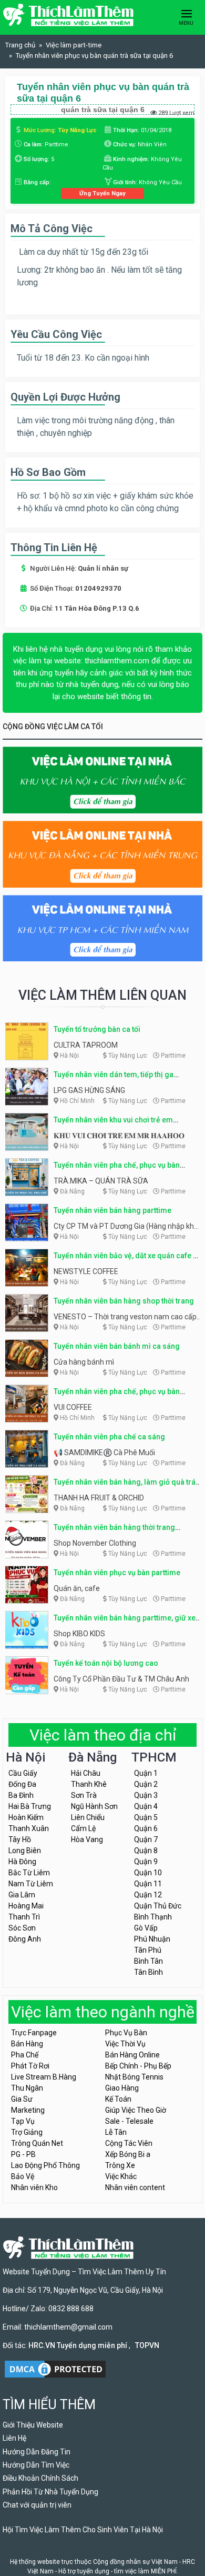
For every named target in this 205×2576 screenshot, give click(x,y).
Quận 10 (148, 1873)
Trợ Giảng (27, 2132)
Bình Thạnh (153, 1917)
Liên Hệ (14, 2438)
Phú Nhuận (152, 1939)
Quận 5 (146, 1817)
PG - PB (23, 2154)
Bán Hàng (27, 2044)
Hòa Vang (87, 1839)
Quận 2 (146, 1784)
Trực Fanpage (34, 2033)
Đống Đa (22, 1784)
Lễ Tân (116, 2132)
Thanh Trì (24, 1917)
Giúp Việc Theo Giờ (136, 2110)
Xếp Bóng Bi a (128, 2154)
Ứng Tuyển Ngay (102, 193)
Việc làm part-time (74, 45)
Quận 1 (146, 1773)
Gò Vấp (146, 1928)
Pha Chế (25, 2055)
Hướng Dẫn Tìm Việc (36, 2465)
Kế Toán (118, 2099)
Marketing (28, 2110)
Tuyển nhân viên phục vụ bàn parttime (117, 1573)
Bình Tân (148, 1961)
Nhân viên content (135, 2187)
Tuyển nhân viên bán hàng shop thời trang (124, 1301)
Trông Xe (120, 2165)
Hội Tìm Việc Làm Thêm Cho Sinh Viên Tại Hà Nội (83, 2530)
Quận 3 (146, 1795)
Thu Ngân (27, 2088)
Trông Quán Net (37, 2143)
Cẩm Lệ (83, 1828)
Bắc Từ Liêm (29, 1873)
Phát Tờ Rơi (30, 2066)
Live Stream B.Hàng (44, 2077)
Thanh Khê (89, 1784)
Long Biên (25, 1851)
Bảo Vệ (23, 2176)
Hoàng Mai (26, 1906)
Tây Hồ (20, 1839)
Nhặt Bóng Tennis (134, 2077)
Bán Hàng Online (132, 2055)
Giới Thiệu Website (33, 2425)
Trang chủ (20, 45)
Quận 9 (146, 1862)
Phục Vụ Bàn (126, 2033)
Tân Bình (148, 1972)
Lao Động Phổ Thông (45, 2165)
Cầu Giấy (23, 1773)
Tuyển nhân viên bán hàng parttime (112, 1210)
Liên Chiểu (88, 1817)
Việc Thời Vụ (125, 2044)
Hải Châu (86, 1773)
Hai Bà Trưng (30, 1806)
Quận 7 (146, 1839)
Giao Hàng (122, 2088)
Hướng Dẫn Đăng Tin (37, 2452)
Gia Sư (22, 2099)
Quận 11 (148, 1884)
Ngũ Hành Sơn (94, 1806)
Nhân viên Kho (34, 2187)
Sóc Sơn (22, 1928)
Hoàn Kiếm (26, 1817)
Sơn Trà (84, 1795)
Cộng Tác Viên (129, 2143)
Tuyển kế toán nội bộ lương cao (106, 1663)
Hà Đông (22, 1862)
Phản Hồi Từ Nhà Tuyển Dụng (50, 2492)
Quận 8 (146, 1851)
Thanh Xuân (29, 1828)
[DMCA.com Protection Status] (55, 2368)
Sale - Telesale (129, 2121)
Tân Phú (148, 1950)
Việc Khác (121, 2176)
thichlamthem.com (117, 661)
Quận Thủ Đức (158, 1906)
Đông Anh (25, 1939)
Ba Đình (21, 1795)
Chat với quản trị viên (37, 2505)
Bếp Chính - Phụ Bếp (138, 2066)
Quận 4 (146, 1806)
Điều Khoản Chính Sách (40, 2478)
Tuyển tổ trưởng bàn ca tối (97, 1029)
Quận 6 (146, 1828)
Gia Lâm (22, 1895)
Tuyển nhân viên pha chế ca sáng (109, 1437)
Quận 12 (148, 1895)
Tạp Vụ (23, 2121)
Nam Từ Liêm (31, 1884)
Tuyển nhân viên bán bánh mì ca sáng (117, 1346)
